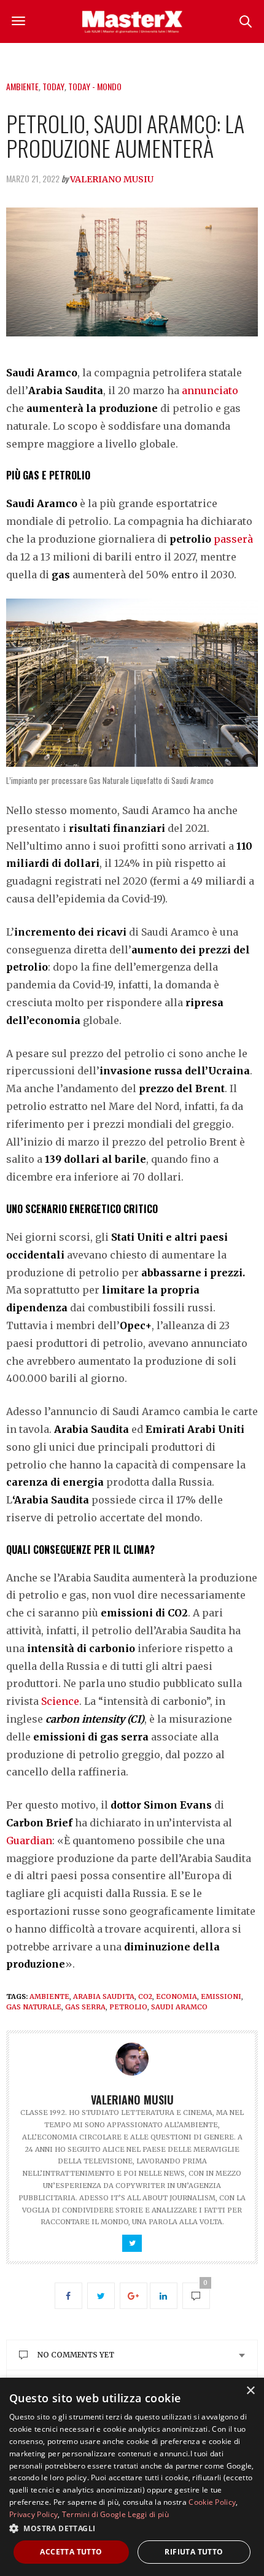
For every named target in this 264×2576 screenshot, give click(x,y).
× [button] (250, 2391)
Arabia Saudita (104, 1996)
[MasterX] (132, 21)
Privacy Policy (33, 2514)
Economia (177, 1996)
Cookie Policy (212, 2502)
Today (53, 86)
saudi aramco (179, 2007)
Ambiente (22, 86)
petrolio (128, 2007)
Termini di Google (94, 2514)
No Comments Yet (76, 2355)
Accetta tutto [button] (71, 2552)
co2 (145, 1996)
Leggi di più (148, 2514)
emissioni (221, 1996)
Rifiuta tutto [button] (194, 2552)
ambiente (49, 1996)
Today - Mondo (95, 86)
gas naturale (34, 2007)
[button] (132, 2528)
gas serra (85, 2007)
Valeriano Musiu (112, 179)
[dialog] (132, 2477)
